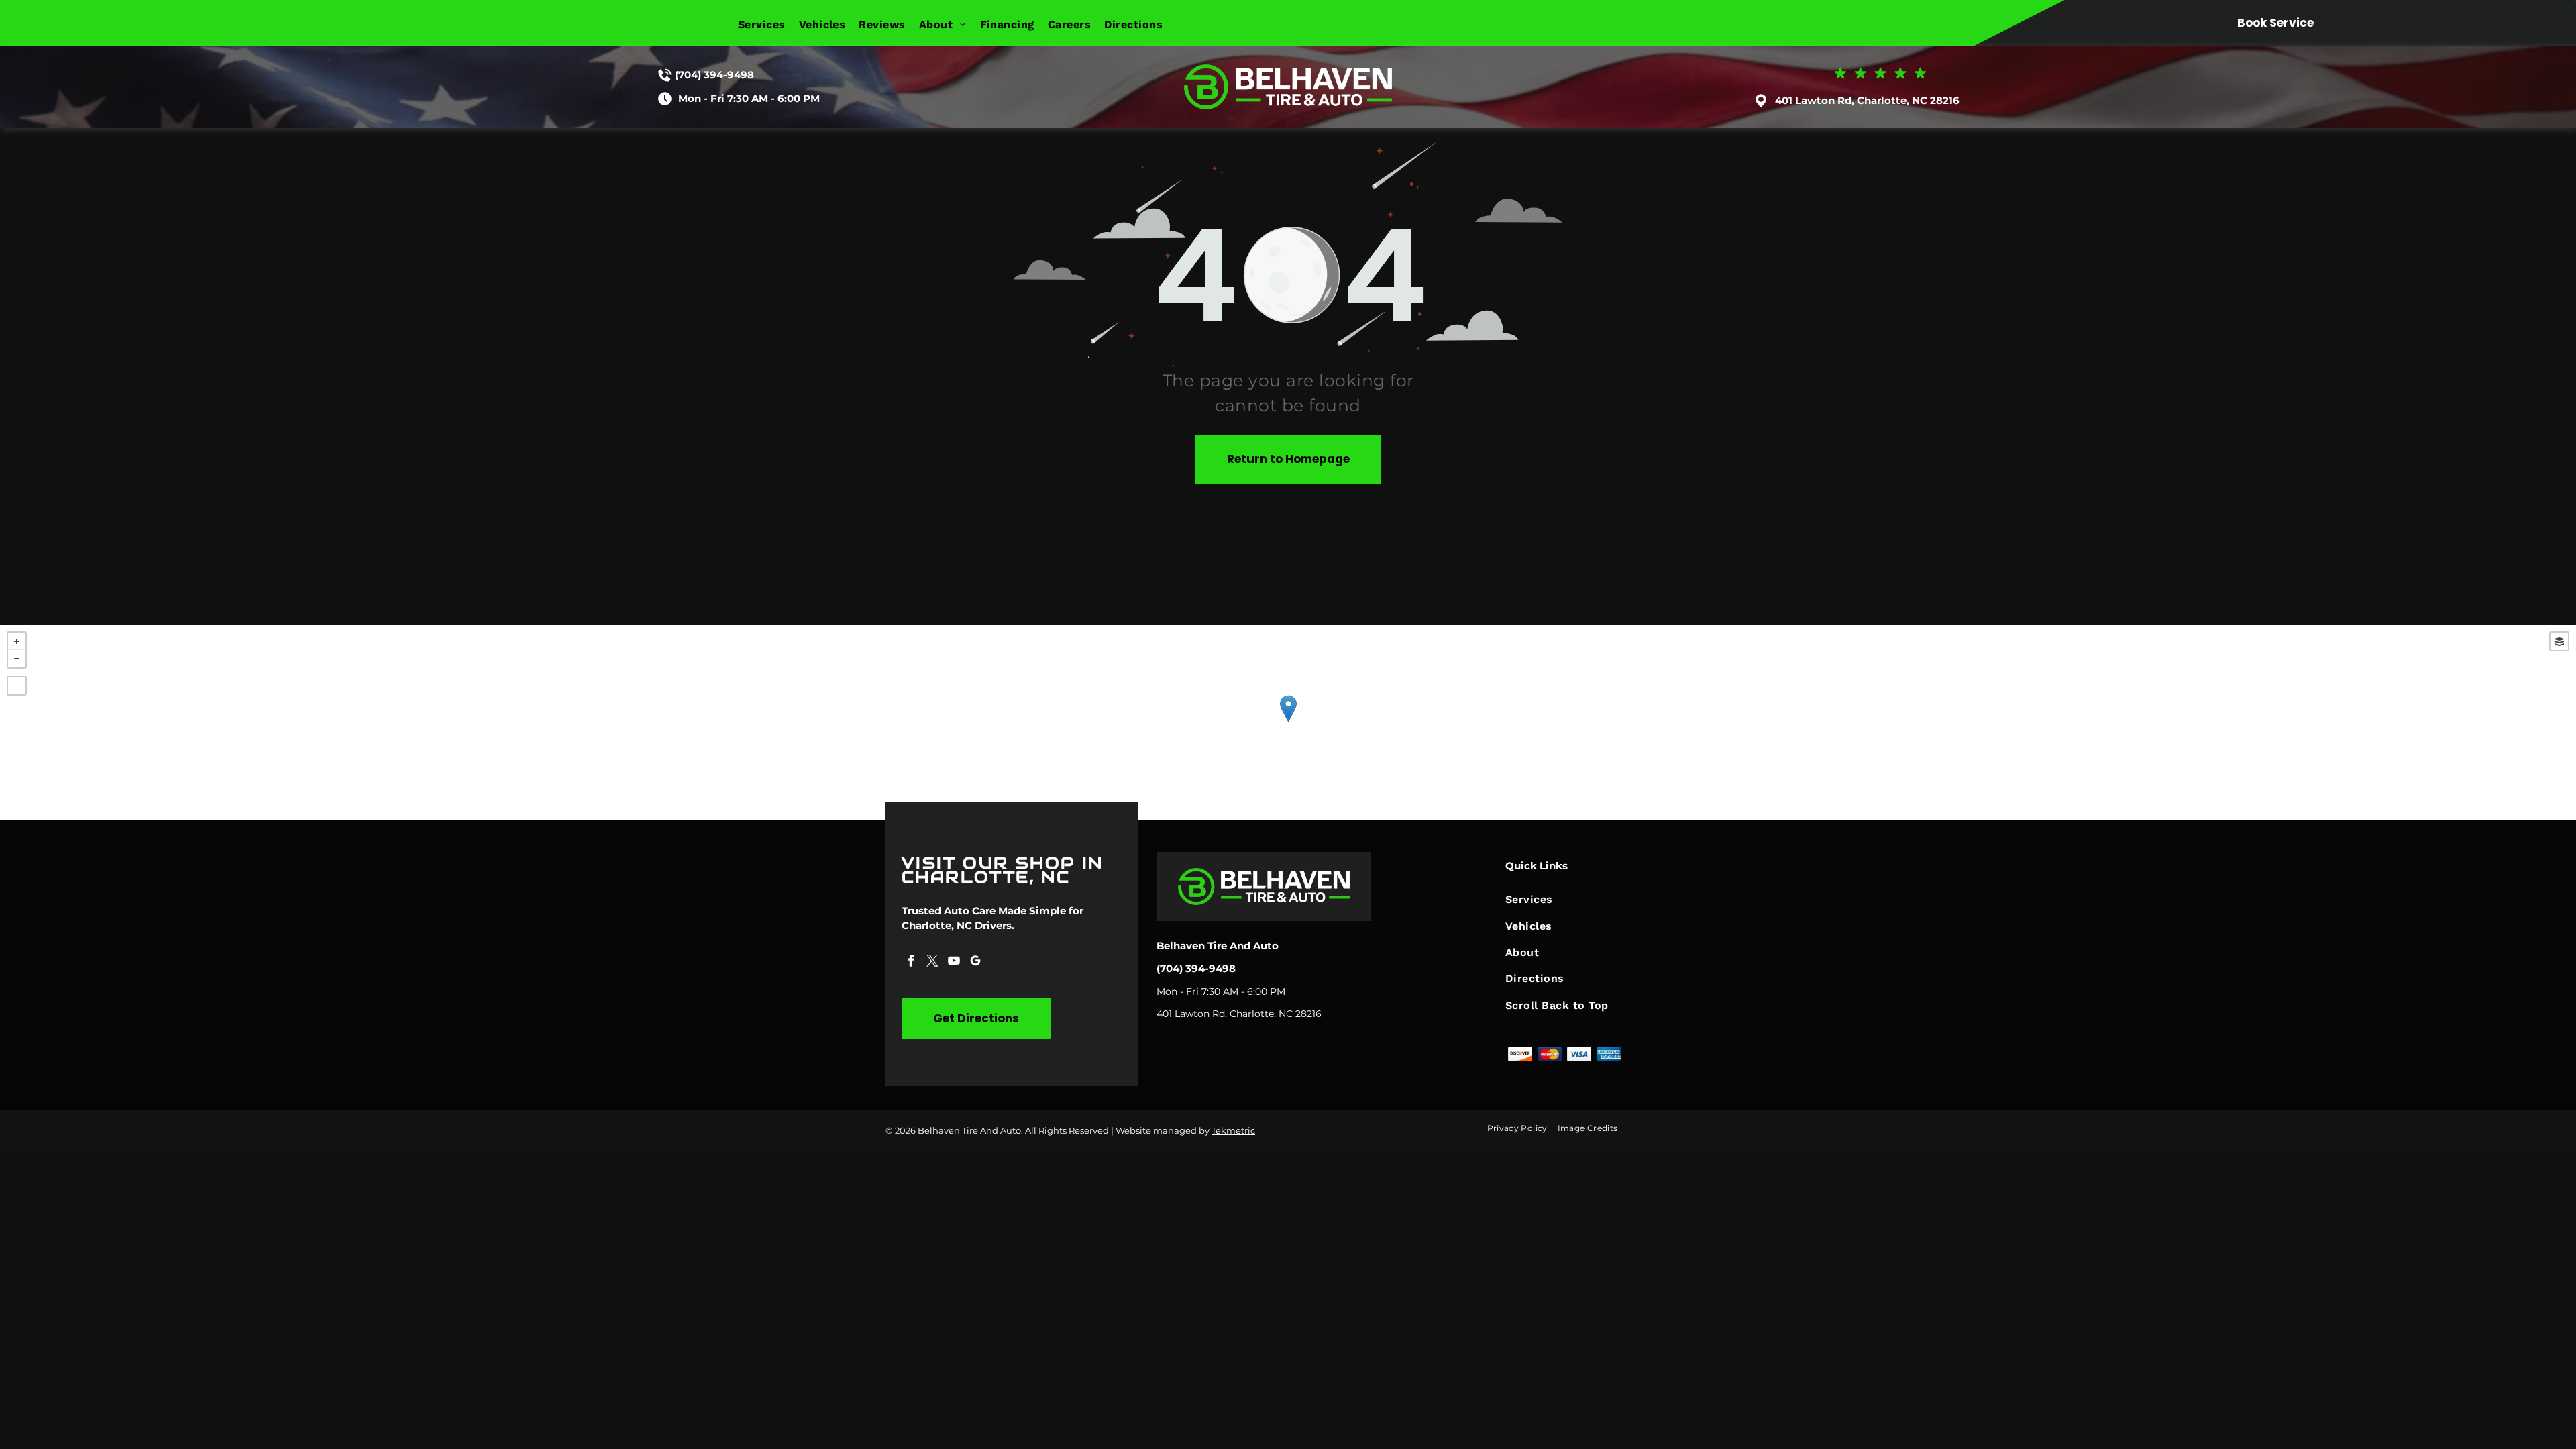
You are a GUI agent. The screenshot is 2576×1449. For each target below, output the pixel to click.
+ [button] (17, 641)
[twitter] (932, 962)
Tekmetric (1233, 1130)
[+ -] (1288, 722)
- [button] (17, 659)
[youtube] (954, 962)
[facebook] (911, 962)
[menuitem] (768, 24)
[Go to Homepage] (1288, 71)
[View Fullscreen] (17, 686)
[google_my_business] (975, 962)
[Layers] (2559, 641)
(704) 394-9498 (714, 75)
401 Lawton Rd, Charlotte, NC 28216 (1867, 100)
